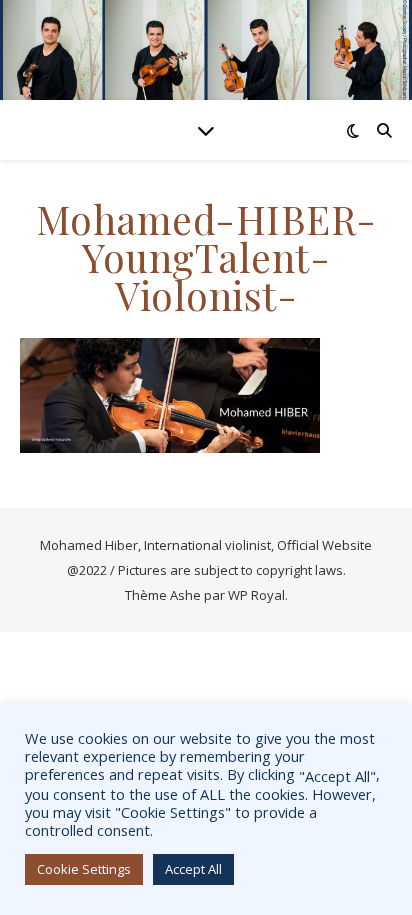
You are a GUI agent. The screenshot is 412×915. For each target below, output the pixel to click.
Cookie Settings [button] (84, 869)
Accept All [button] (193, 869)
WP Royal (256, 595)
